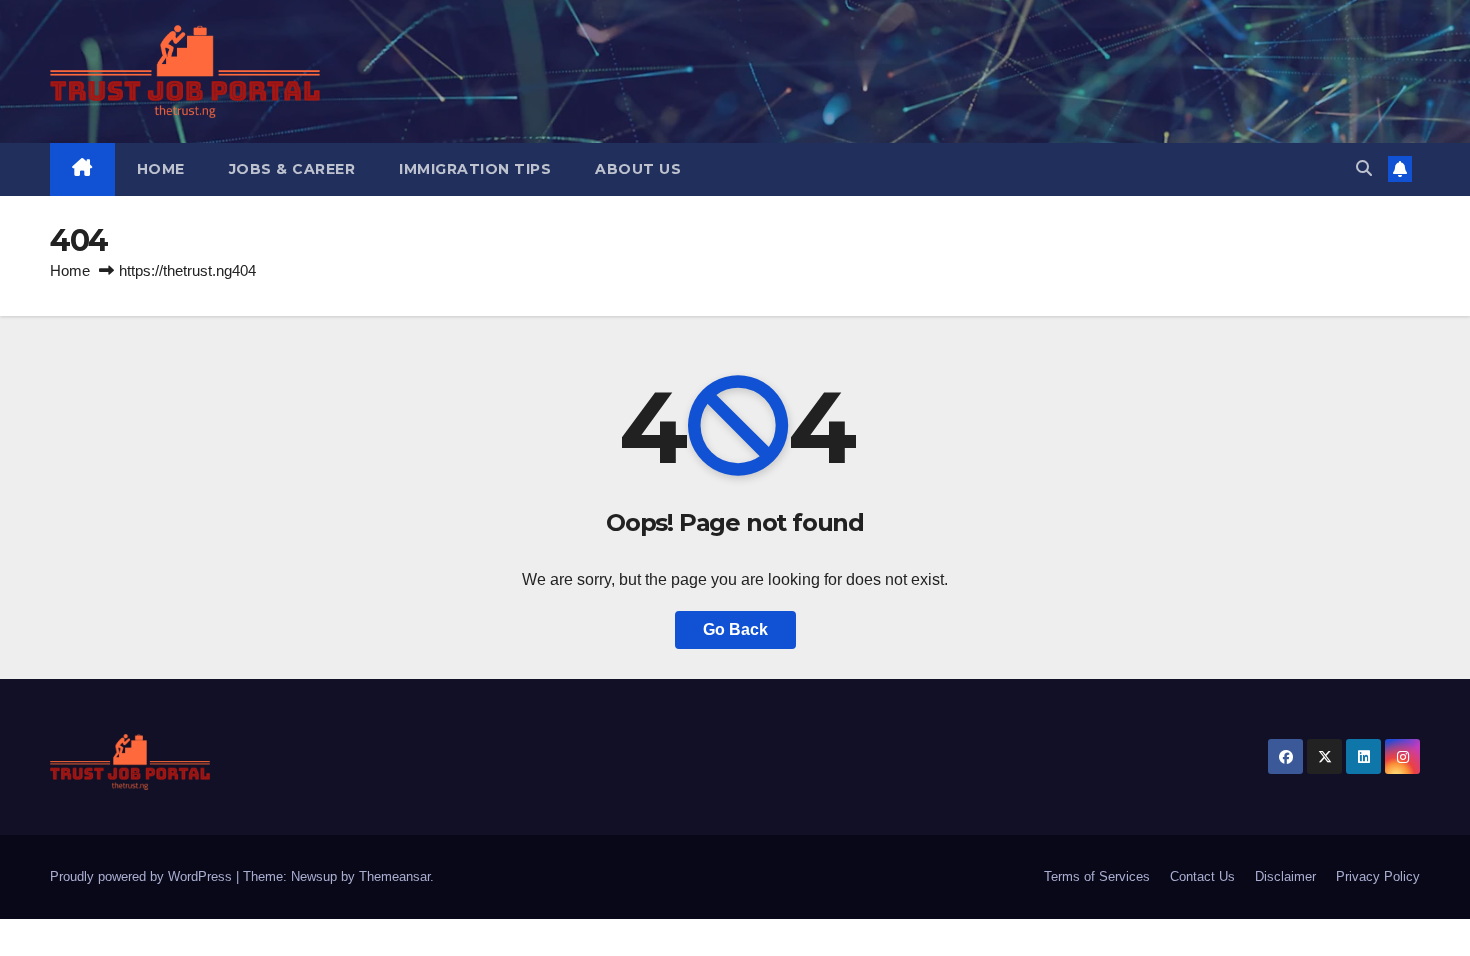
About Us (638, 169)
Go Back (735, 629)
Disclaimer (1285, 876)
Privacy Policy (1378, 876)
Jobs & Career (292, 169)
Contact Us (1202, 876)
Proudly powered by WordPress (143, 876)
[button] (1364, 168)
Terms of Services (1097, 876)
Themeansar (394, 876)
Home (161, 169)
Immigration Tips (475, 169)
